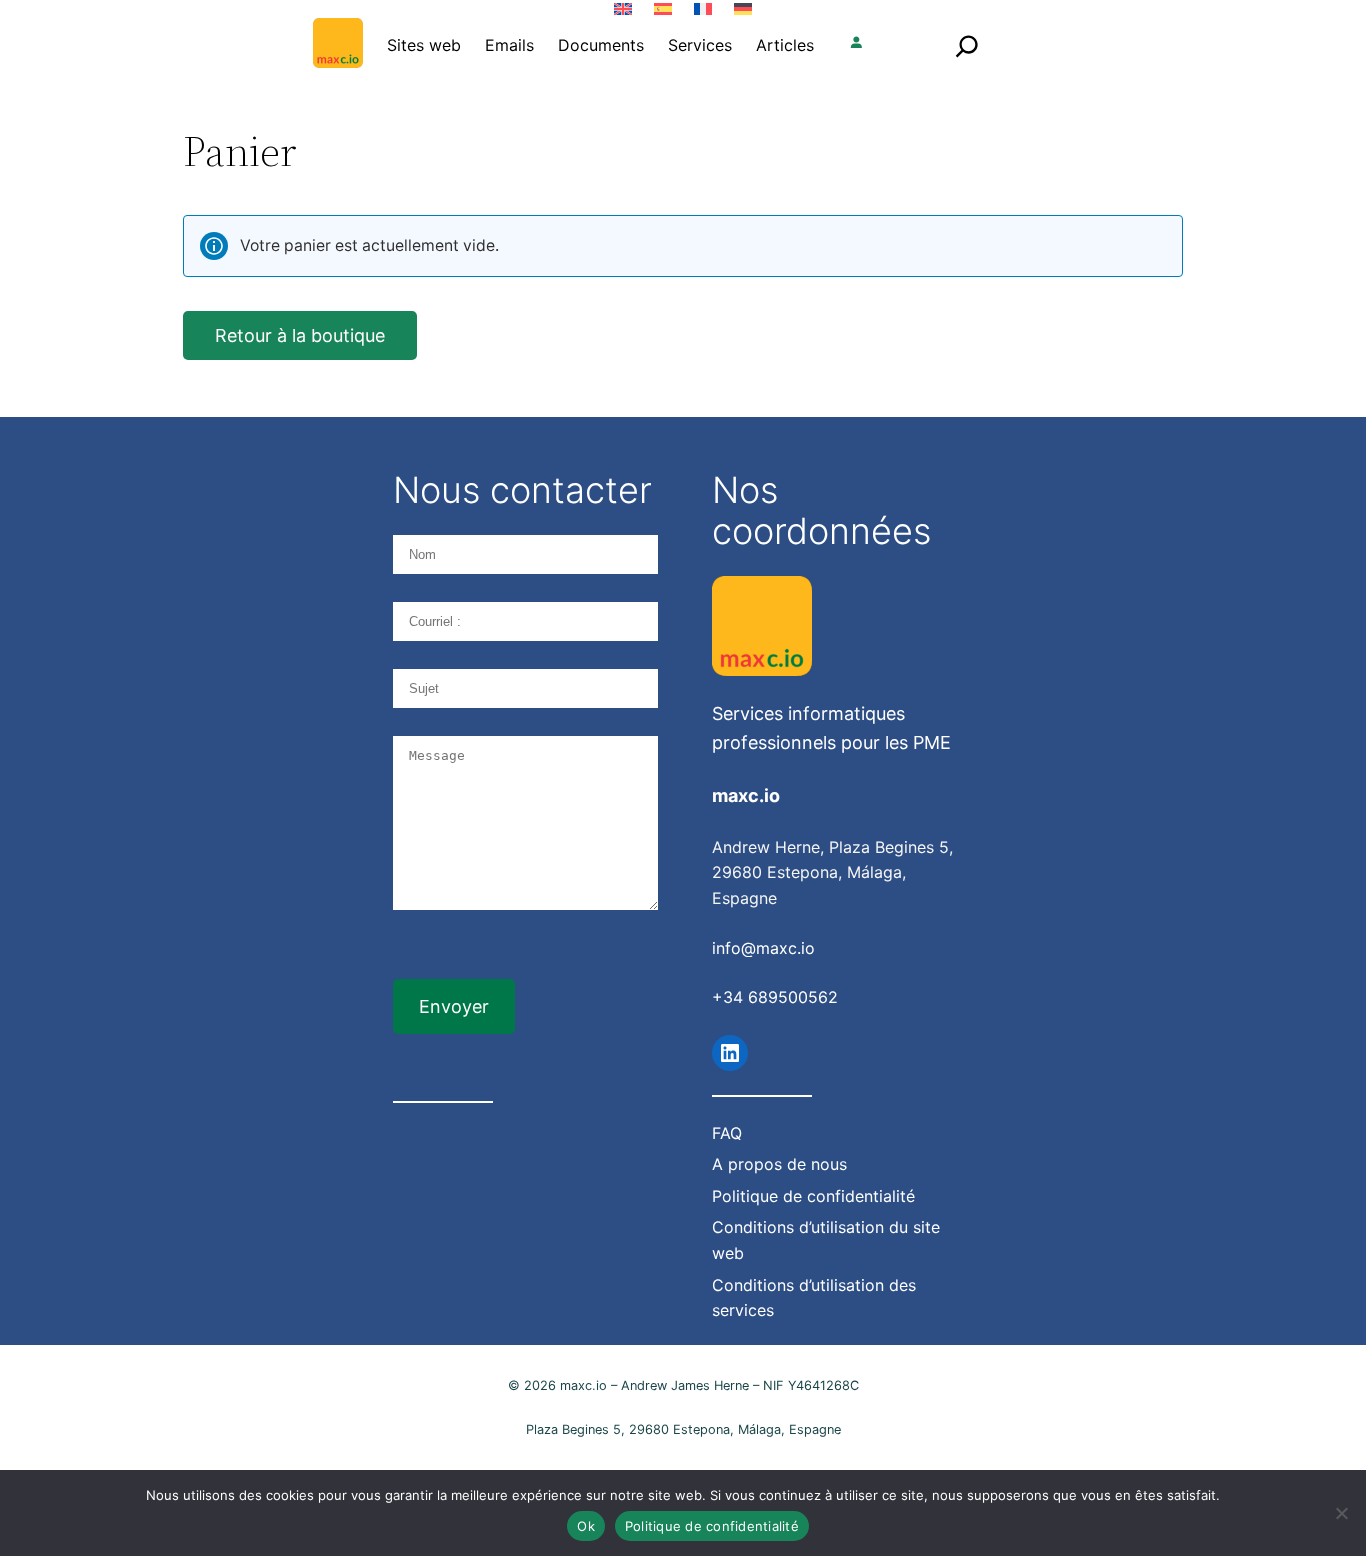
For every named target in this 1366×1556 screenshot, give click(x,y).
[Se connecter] (856, 44)
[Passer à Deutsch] (743, 9)
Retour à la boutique (300, 335)
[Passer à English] (623, 9)
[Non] (1341, 1513)
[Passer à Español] (663, 9)
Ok (586, 1526)
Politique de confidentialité (712, 1526)
